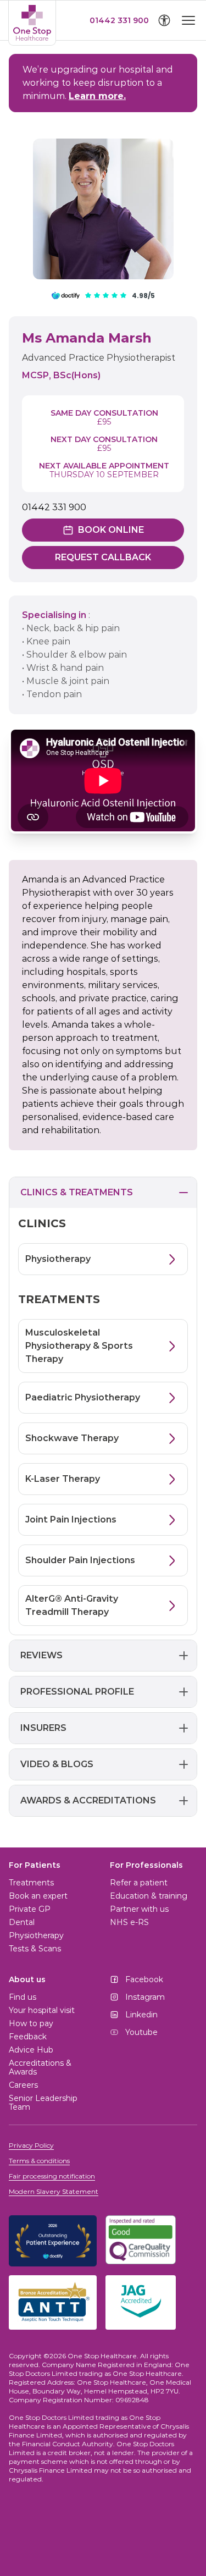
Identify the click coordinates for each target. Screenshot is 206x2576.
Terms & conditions (39, 2161)
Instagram (145, 1997)
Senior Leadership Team (43, 2103)
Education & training (149, 1896)
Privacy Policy (31, 2145)
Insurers (43, 1728)
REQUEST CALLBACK (103, 557)
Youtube (141, 2032)
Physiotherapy (36, 1935)
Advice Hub (31, 2050)
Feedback (28, 2037)
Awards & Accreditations (88, 1800)
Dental (22, 1922)
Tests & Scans (35, 1949)
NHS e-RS (129, 1922)
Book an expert (38, 1896)
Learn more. (97, 96)
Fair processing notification (52, 2176)
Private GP (30, 1909)
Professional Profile (77, 1692)
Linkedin (141, 2015)
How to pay (31, 2023)
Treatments (31, 1883)
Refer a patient (139, 1883)
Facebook (144, 1979)
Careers (23, 2085)
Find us (23, 1997)
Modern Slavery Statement (54, 2191)
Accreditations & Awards (40, 2067)
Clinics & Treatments (77, 1192)
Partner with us (139, 1909)
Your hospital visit (42, 2010)
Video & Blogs (57, 1764)
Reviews (41, 1655)
